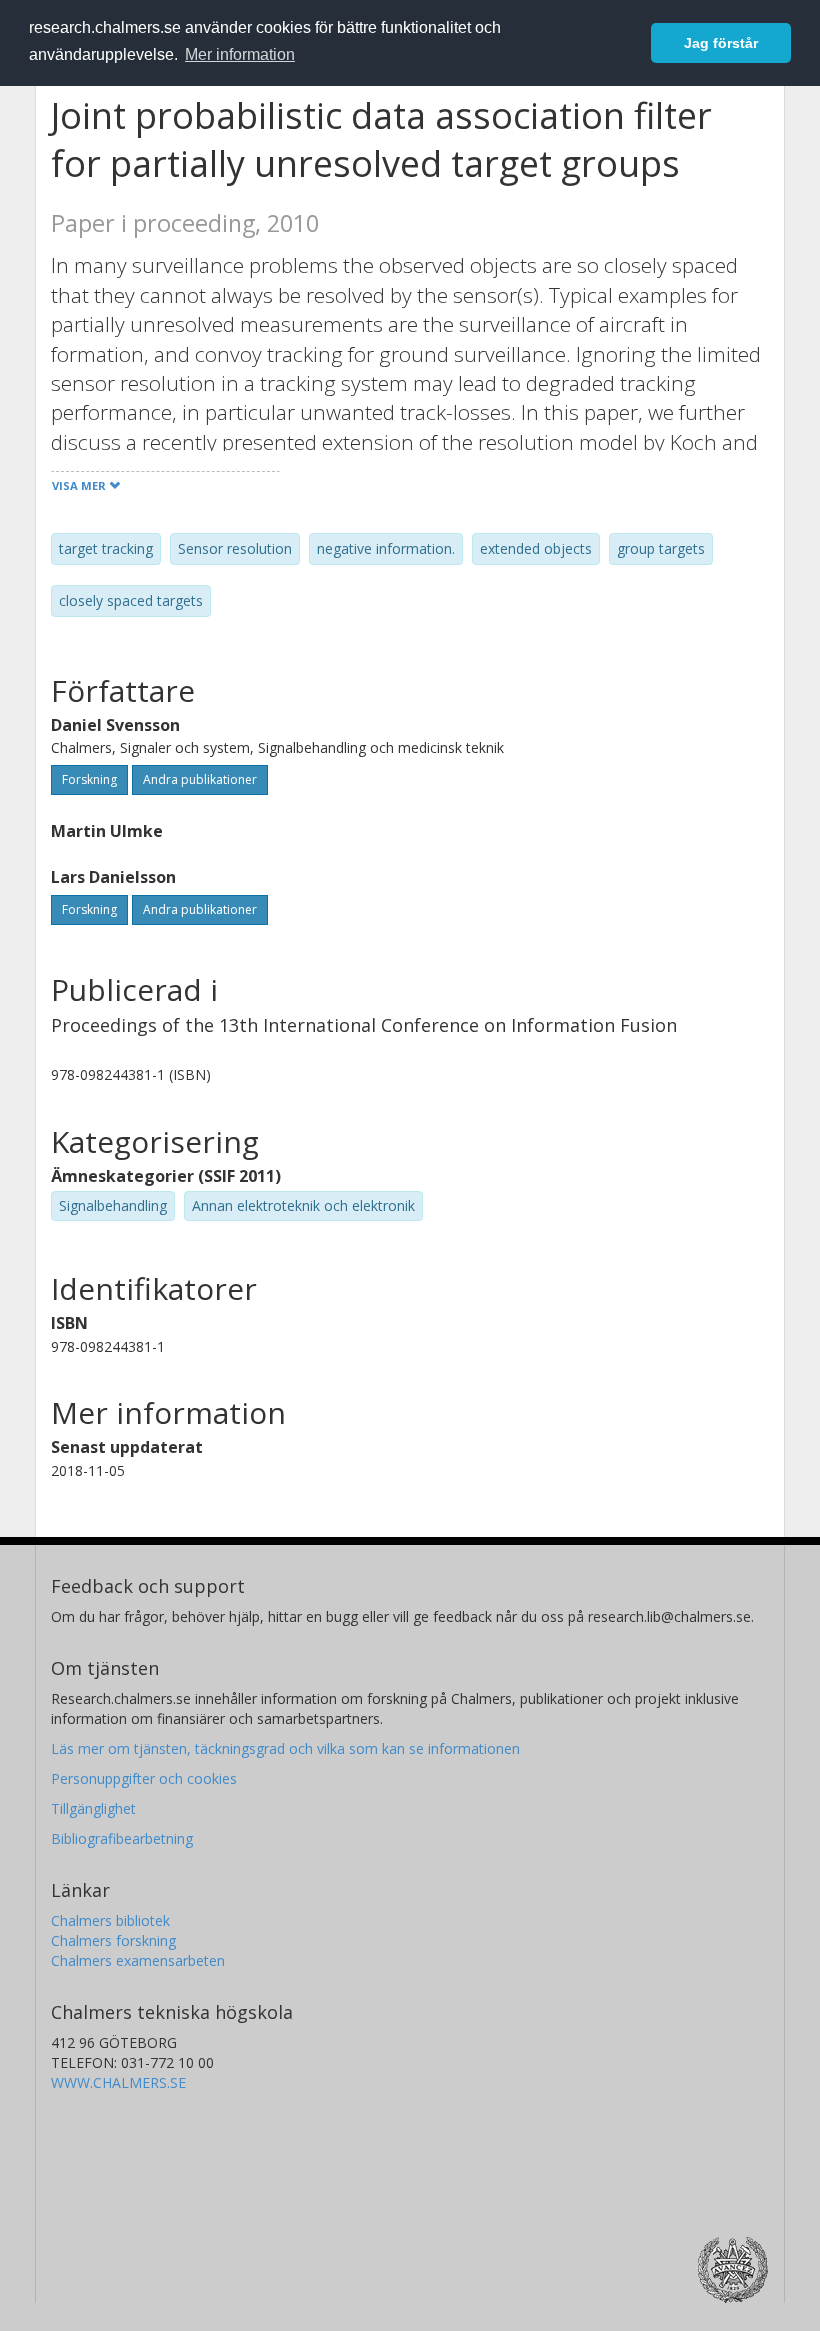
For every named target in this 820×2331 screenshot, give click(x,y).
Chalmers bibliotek (110, 1920)
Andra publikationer (200, 779)
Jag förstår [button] (721, 43)
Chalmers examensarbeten (138, 1960)
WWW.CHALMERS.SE (118, 2082)
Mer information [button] (240, 54)
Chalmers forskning (113, 1940)
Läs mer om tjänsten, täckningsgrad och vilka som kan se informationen (285, 1748)
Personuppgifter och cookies (144, 1778)
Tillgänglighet (93, 1808)
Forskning (89, 779)
